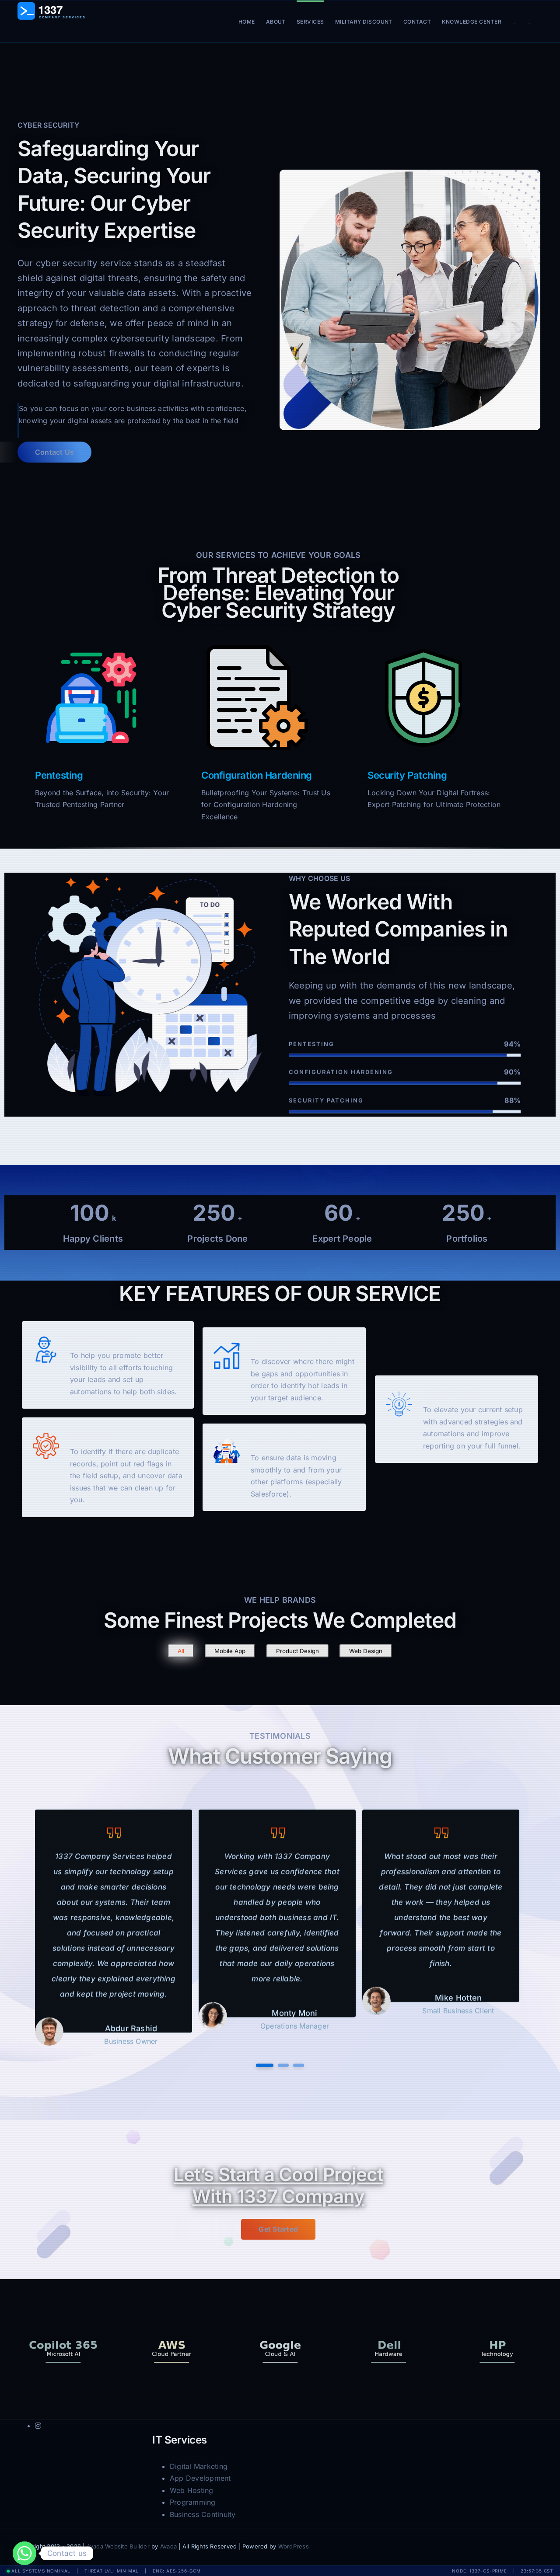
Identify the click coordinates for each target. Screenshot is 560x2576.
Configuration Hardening (257, 775)
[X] (511, 2548)
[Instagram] (526, 2548)
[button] (530, 21)
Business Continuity (203, 2514)
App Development (200, 2478)
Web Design (366, 1651)
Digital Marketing (199, 2466)
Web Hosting (192, 2490)
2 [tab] (283, 2066)
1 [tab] (265, 2066)
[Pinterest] (540, 2548)
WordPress (294, 2546)
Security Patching (407, 775)
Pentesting (59, 775)
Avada (168, 2546)
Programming (193, 2502)
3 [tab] (299, 2066)
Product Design (297, 1651)
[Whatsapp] (24, 2553)
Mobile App (230, 1651)
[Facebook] (497, 2548)
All (181, 1651)
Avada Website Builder (118, 2546)
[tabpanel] (114, 1929)
